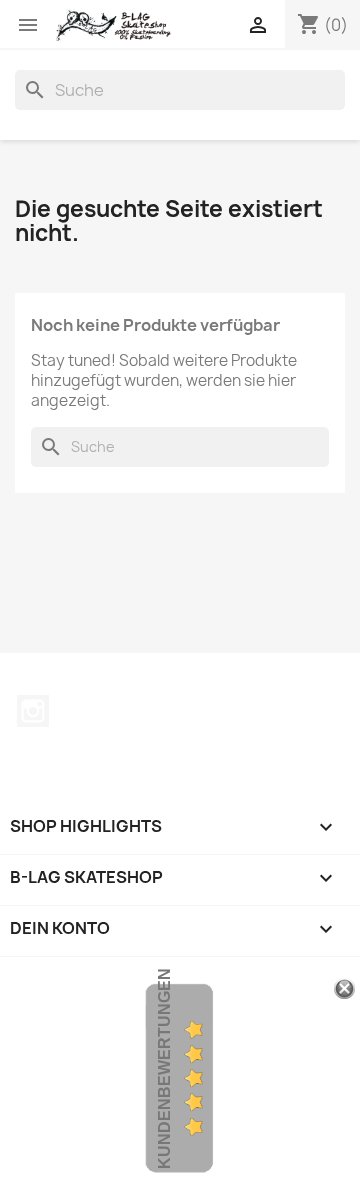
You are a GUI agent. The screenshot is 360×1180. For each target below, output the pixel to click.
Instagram (33, 711)
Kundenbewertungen (164, 1068)
